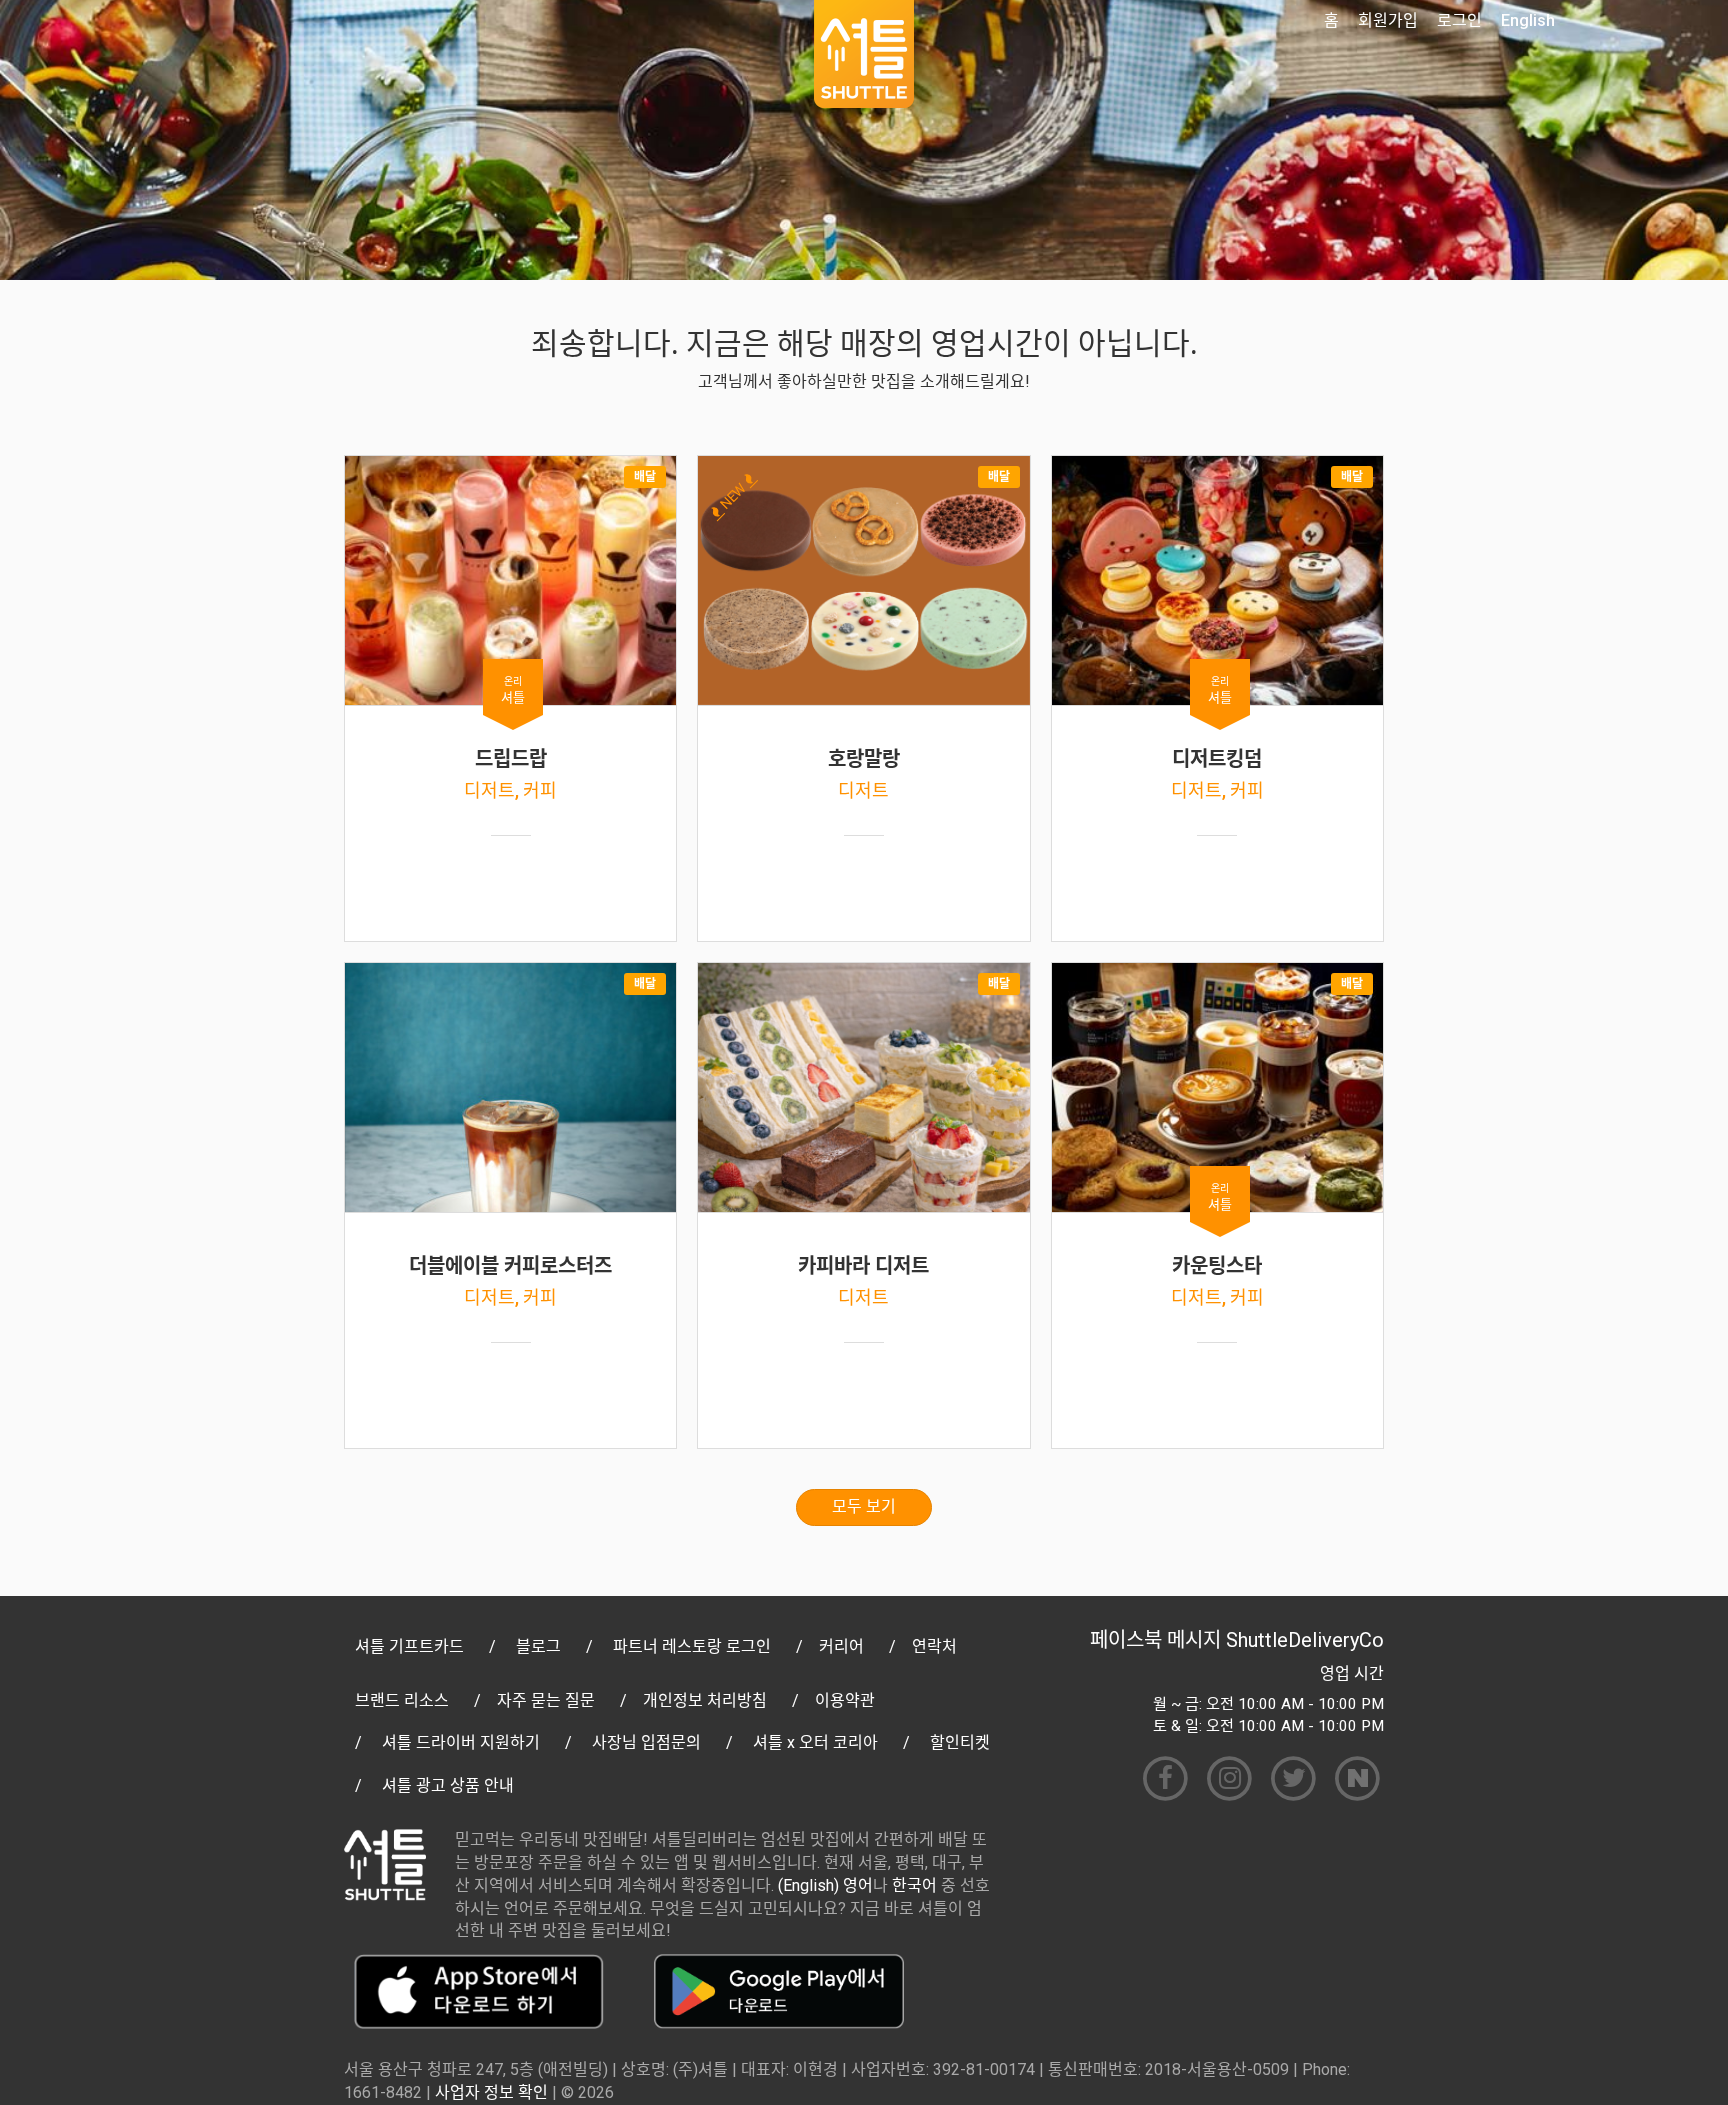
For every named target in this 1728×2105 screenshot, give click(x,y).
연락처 (934, 1646)
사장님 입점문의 (646, 1742)
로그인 (1459, 20)
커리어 (841, 1646)
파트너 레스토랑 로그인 (692, 1646)
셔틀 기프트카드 (409, 1646)
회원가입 (1388, 20)
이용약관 (845, 1700)
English (1528, 20)
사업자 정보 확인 (491, 2092)
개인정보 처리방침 (705, 1700)
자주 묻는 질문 (546, 1700)
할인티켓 (960, 1742)
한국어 (914, 1885)
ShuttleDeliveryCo (1305, 1640)
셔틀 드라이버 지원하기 (461, 1742)
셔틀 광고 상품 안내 (448, 1785)
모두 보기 (864, 1506)
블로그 (538, 1646)
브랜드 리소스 (402, 1700)
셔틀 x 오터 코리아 (815, 1742)
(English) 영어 (825, 1885)
